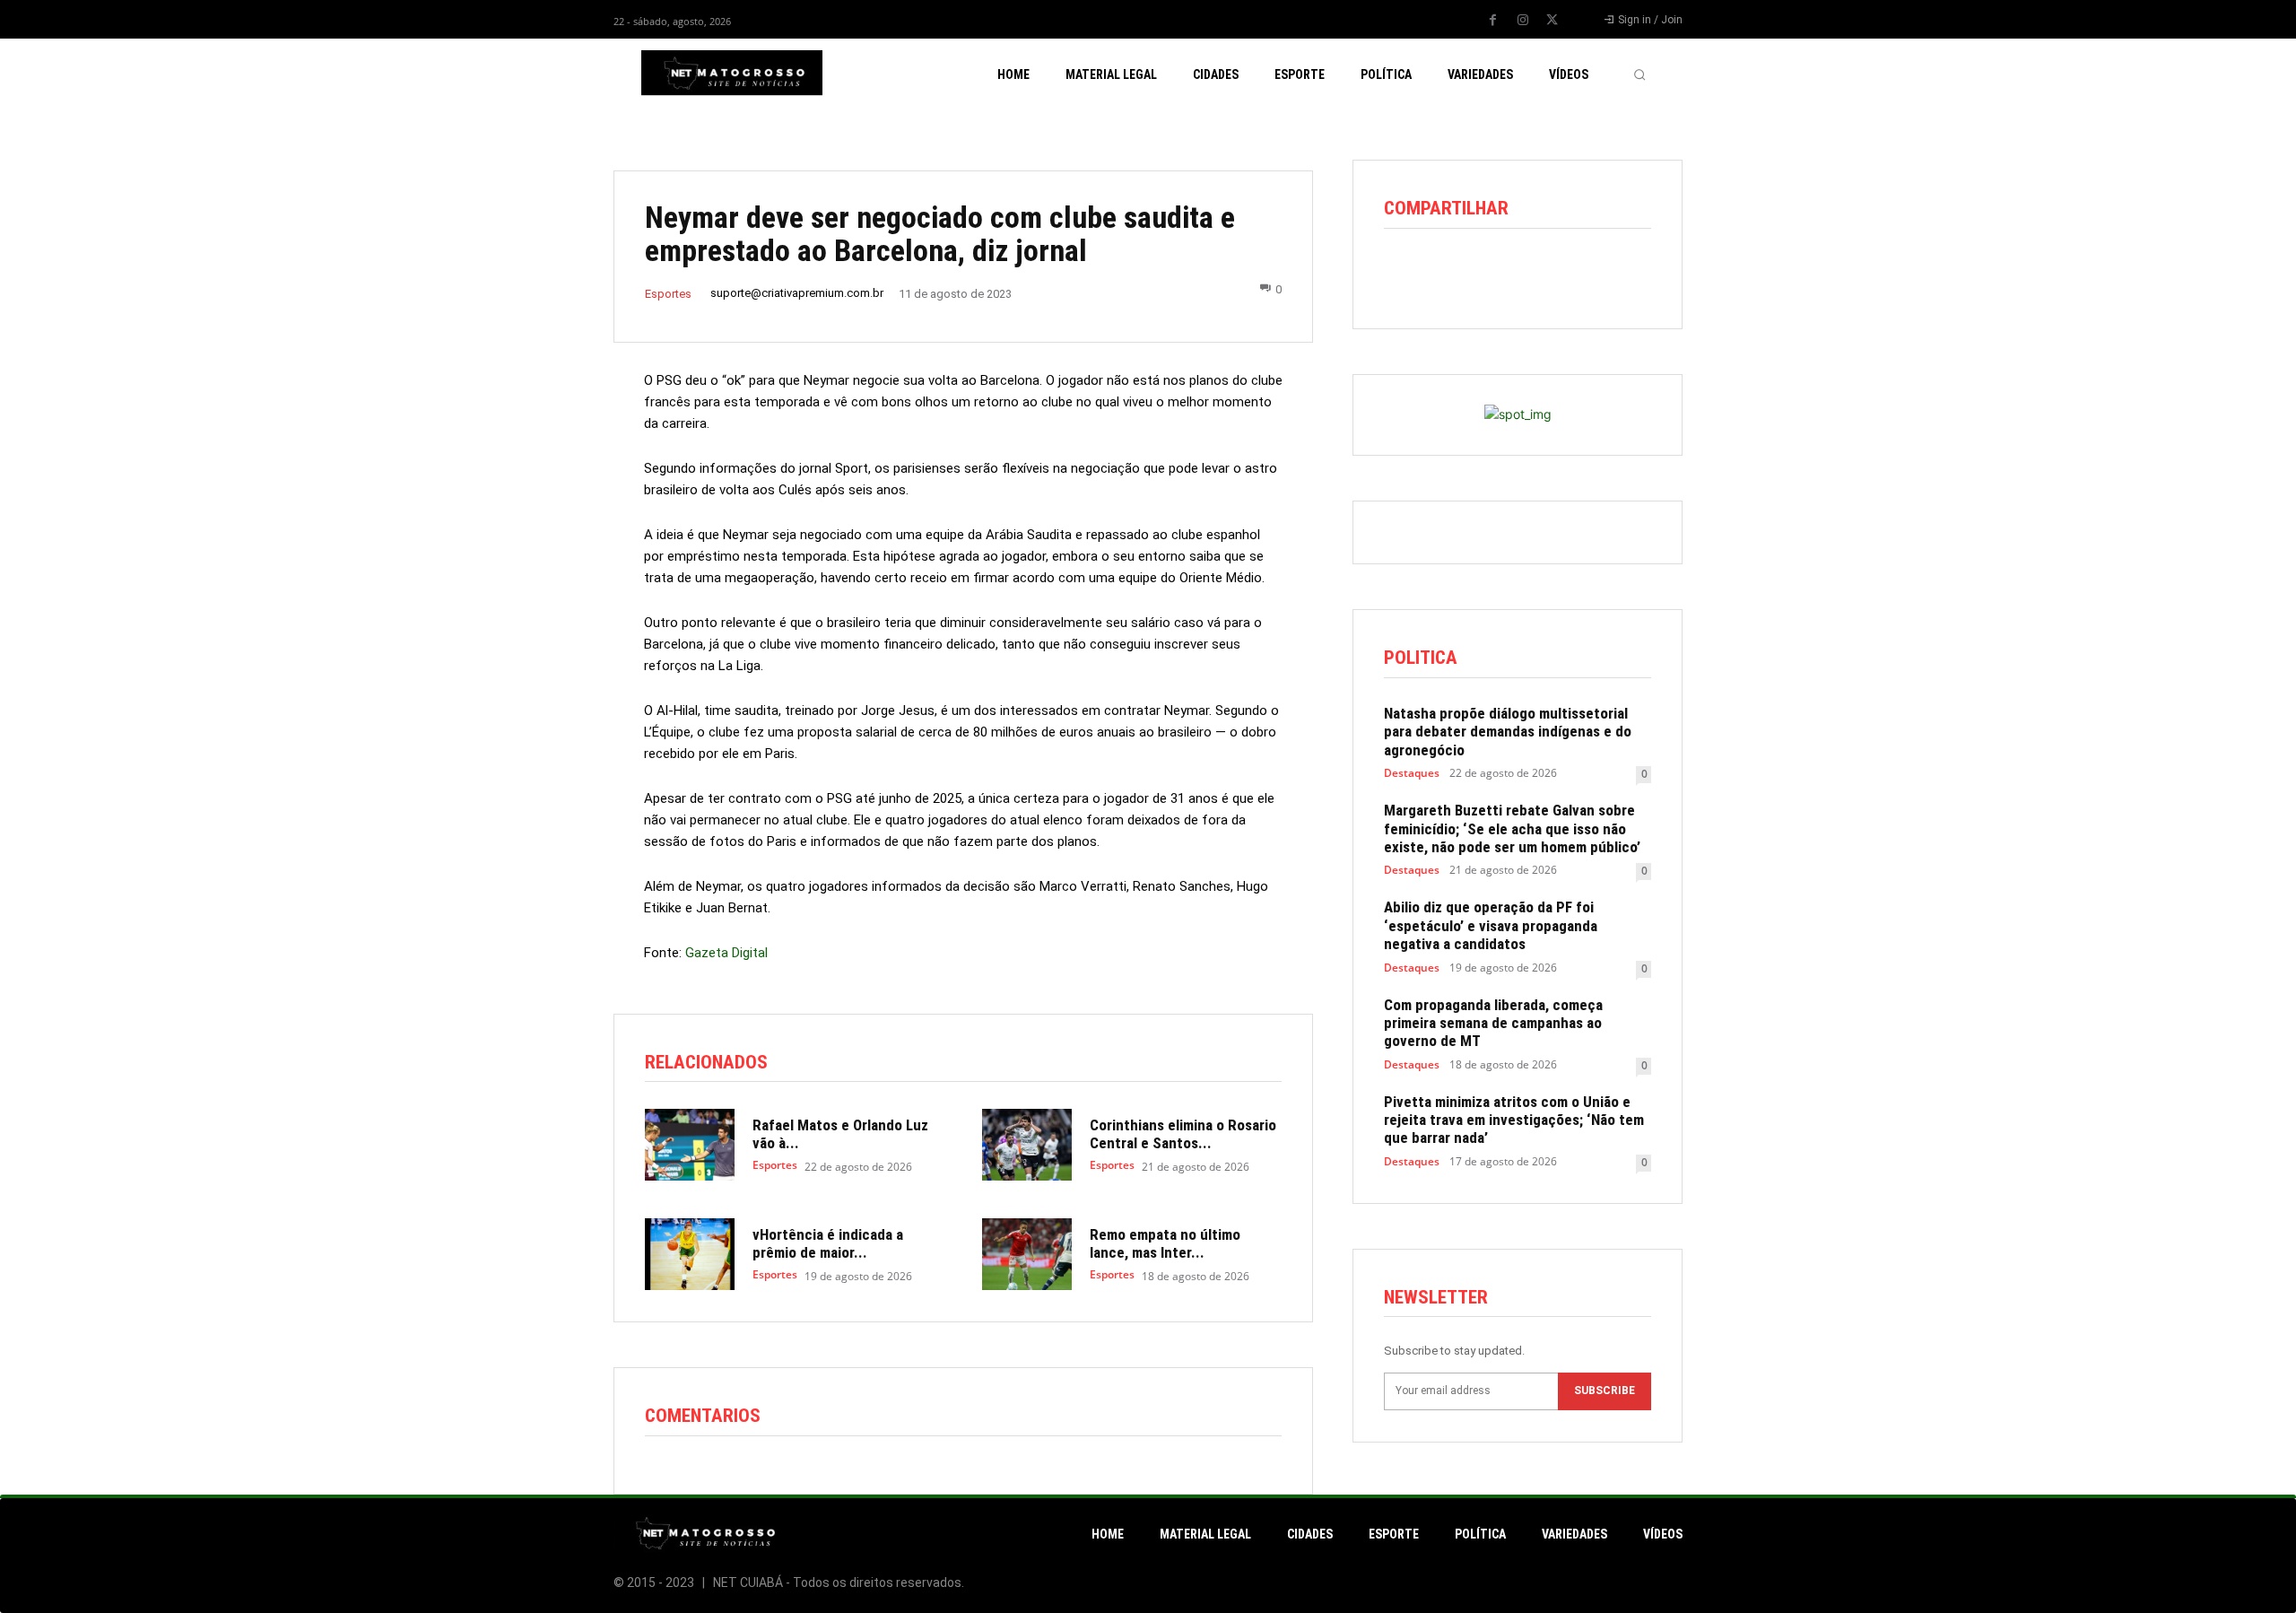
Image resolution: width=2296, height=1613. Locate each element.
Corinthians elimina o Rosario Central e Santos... (1183, 1134)
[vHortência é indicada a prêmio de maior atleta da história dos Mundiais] (690, 1254)
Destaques (1412, 773)
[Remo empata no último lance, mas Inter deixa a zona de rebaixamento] (1027, 1254)
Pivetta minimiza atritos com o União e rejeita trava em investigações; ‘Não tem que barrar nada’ (1514, 1120)
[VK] (1608, 273)
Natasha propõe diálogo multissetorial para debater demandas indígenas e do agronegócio (1508, 732)
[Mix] (1567, 273)
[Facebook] (1493, 21)
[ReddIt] (1484, 273)
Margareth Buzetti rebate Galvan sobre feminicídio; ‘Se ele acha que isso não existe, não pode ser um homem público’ (1512, 828)
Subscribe (1605, 1391)
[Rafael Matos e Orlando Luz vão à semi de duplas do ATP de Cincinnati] (690, 1145)
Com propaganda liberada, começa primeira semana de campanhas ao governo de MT (1493, 1023)
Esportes (668, 294)
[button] (1639, 74)
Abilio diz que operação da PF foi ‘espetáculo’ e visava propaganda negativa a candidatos (1491, 925)
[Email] (1526, 273)
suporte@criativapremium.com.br (797, 293)
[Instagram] (1523, 21)
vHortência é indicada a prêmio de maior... (828, 1243)
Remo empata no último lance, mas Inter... (1165, 1243)
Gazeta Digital (726, 953)
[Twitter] (1552, 21)
